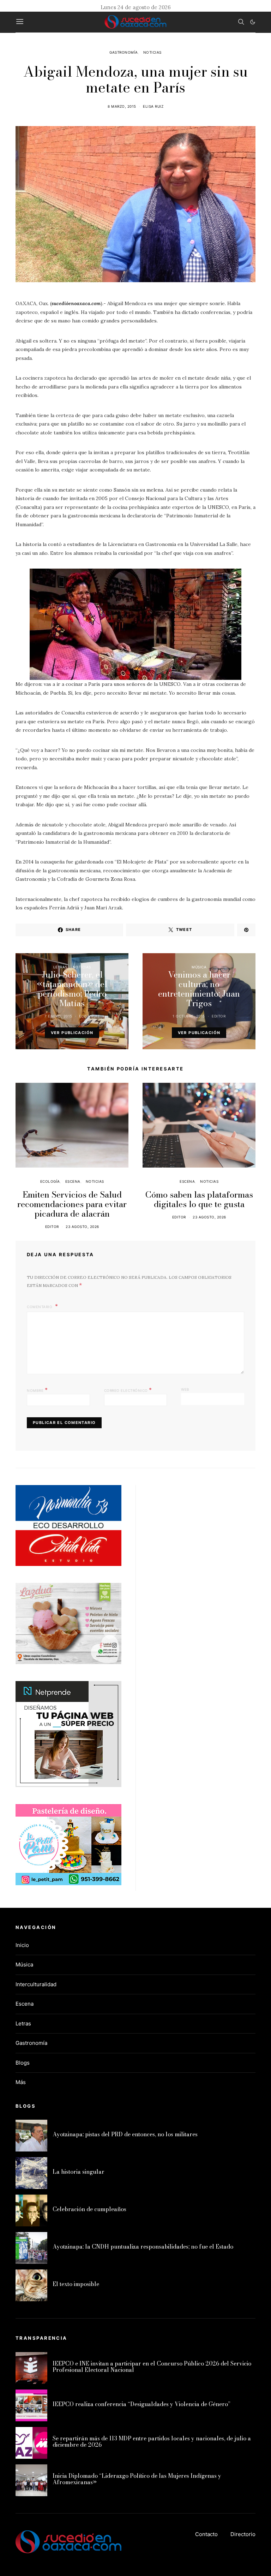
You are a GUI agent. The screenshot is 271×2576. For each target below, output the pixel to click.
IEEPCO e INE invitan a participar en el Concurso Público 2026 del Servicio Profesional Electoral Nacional (152, 2367)
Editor (219, 1016)
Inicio (22, 1945)
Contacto (206, 2534)
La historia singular (79, 2172)
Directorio (243, 2534)
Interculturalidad (36, 1984)
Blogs (23, 2063)
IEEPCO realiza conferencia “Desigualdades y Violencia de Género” (141, 2404)
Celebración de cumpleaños (89, 2209)
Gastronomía (124, 52)
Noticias (152, 52)
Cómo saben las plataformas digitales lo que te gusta (199, 1199)
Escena (73, 1181)
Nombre (37, 1390)
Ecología (50, 1181)
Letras (60, 967)
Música (199, 967)
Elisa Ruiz (153, 106)
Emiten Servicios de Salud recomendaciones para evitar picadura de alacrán (72, 1204)
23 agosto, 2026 (82, 1227)
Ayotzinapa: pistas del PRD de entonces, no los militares (125, 2134)
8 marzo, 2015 (122, 106)
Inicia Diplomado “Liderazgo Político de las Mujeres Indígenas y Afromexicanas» (137, 2479)
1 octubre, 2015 (189, 1016)
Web (185, 1389)
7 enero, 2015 (58, 1016)
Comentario (40, 1307)
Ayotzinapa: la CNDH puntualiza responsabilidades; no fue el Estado (143, 2246)
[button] (253, 22)
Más (21, 2082)
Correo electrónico (128, 1390)
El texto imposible (76, 2284)
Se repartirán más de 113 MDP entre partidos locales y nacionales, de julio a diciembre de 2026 (152, 2441)
